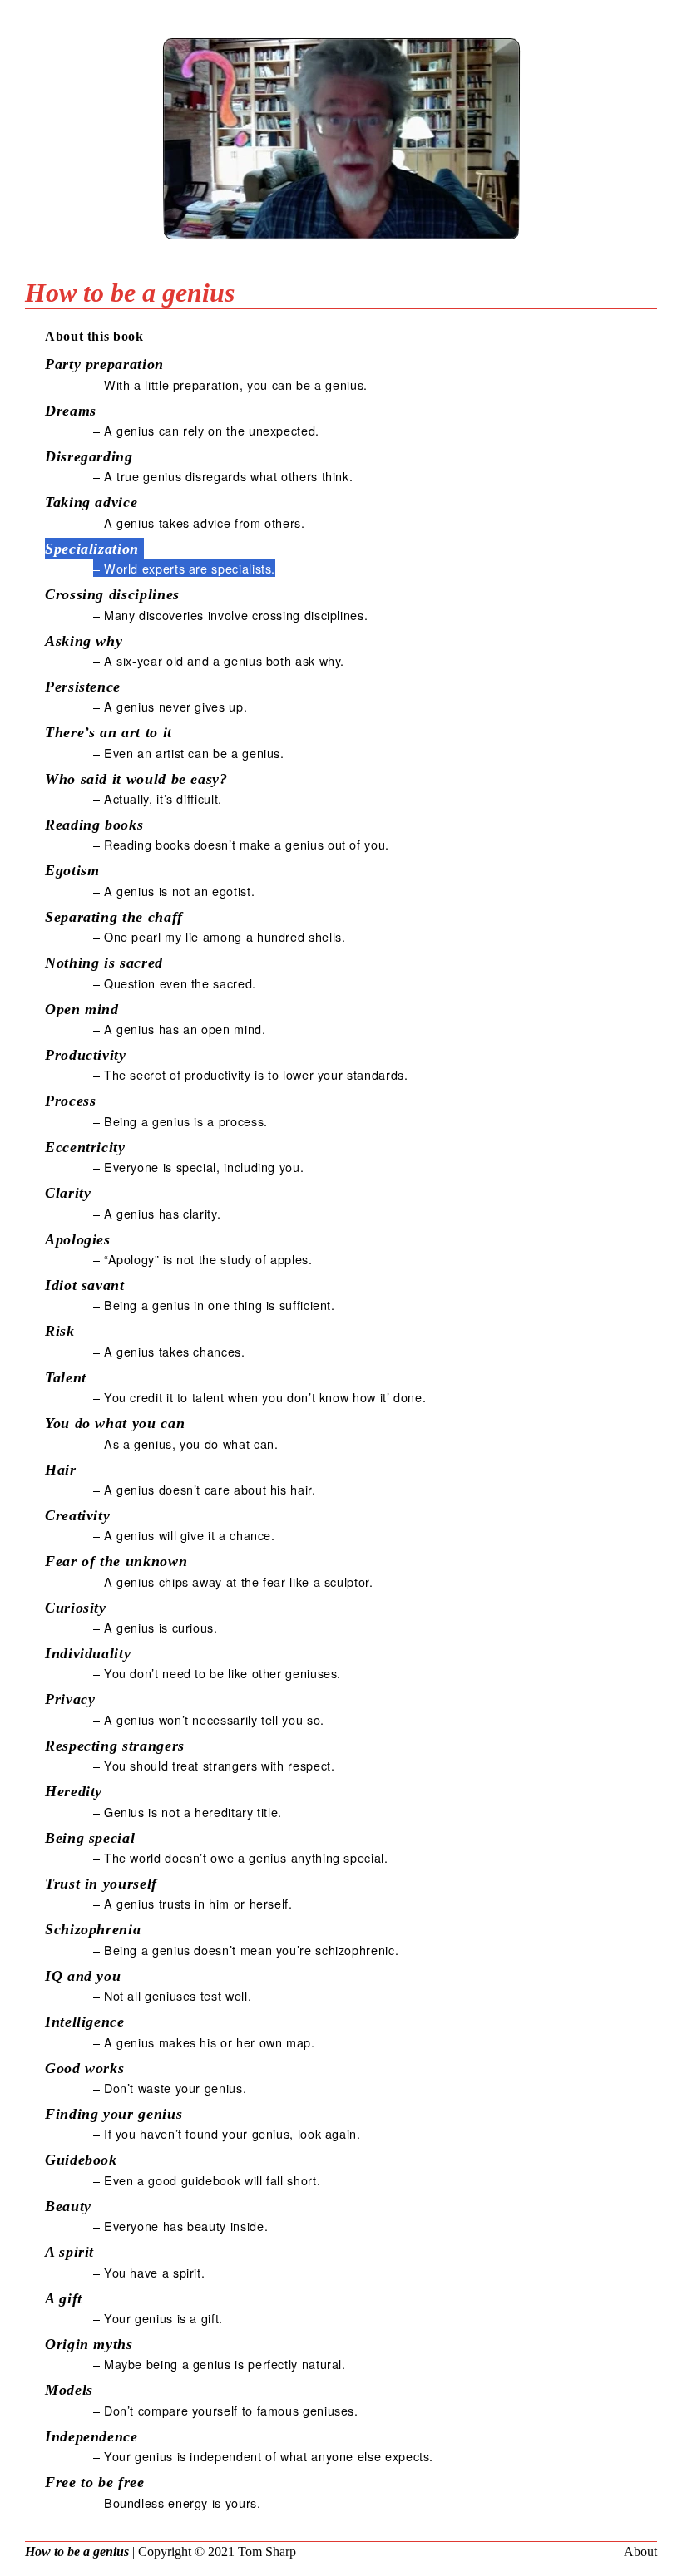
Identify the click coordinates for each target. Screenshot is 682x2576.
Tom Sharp (267, 2551)
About (640, 2551)
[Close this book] (341, 251)
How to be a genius (77, 2551)
